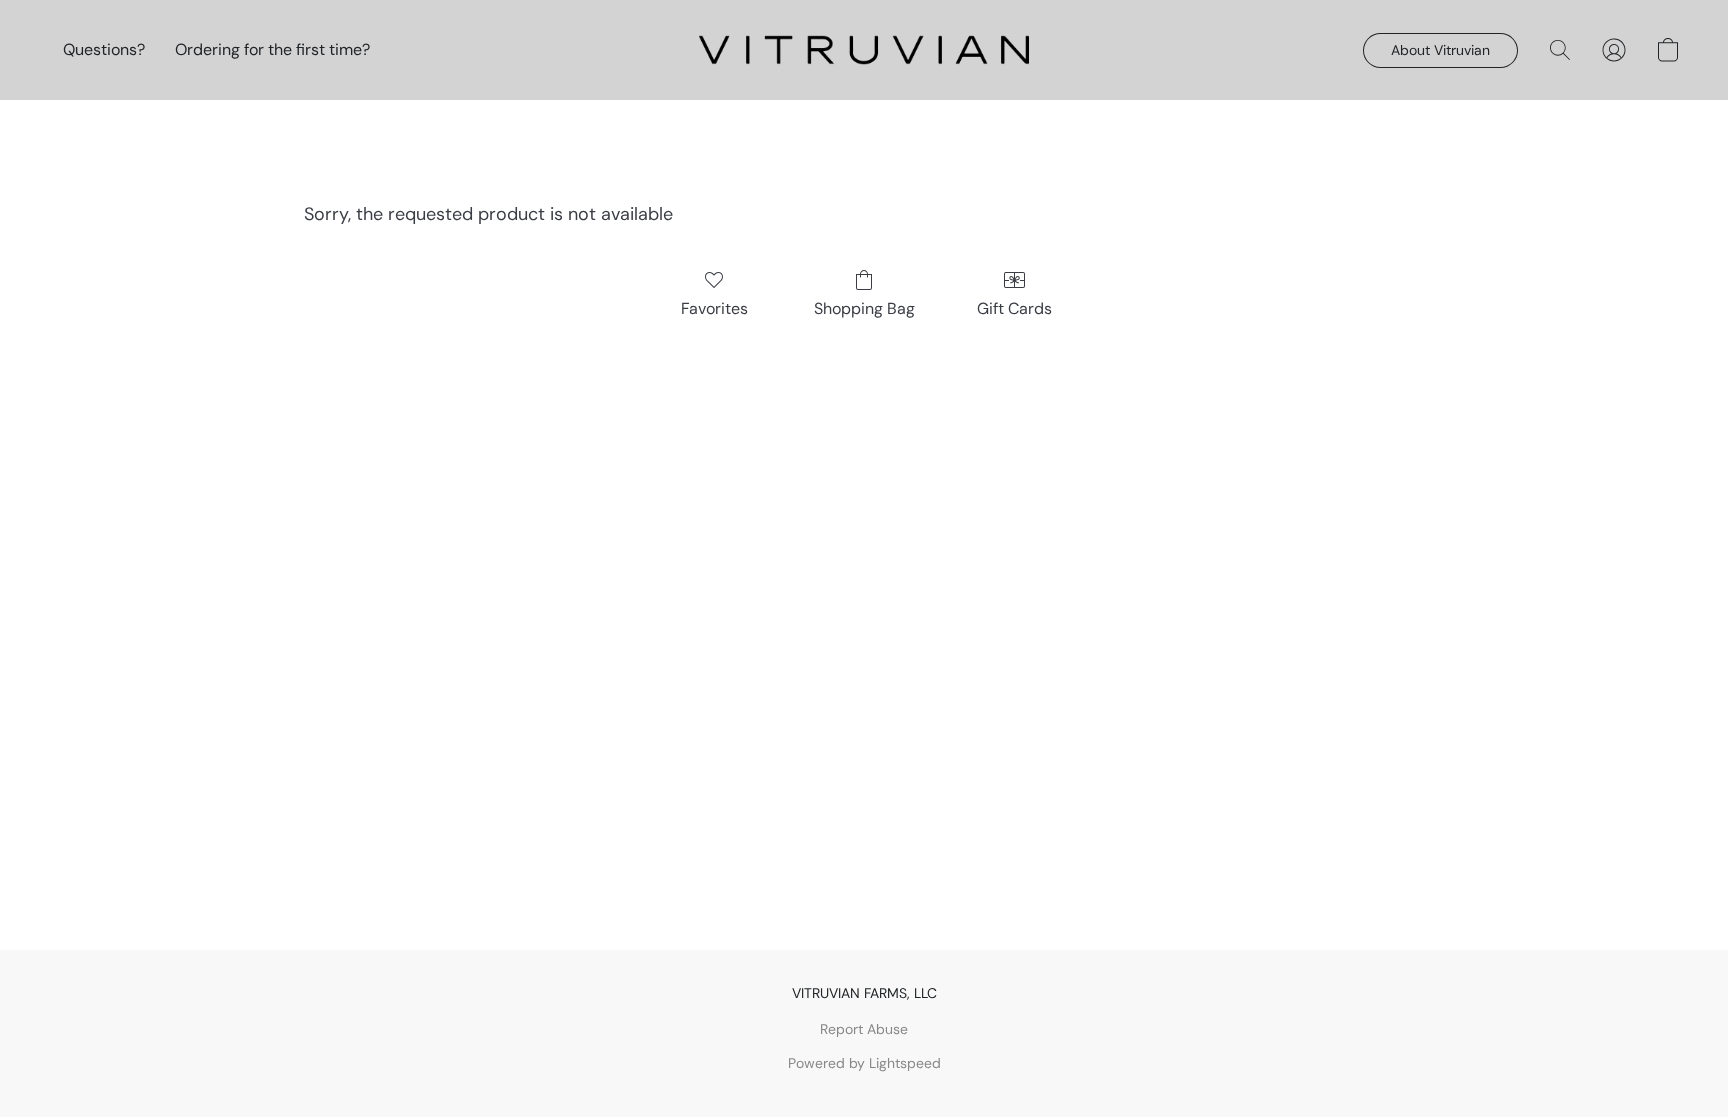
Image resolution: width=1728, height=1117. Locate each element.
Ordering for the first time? (272, 49)
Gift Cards (1014, 308)
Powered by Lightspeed (864, 1063)
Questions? (104, 49)
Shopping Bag (864, 308)
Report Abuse (864, 1029)
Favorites (714, 308)
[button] (864, 50)
